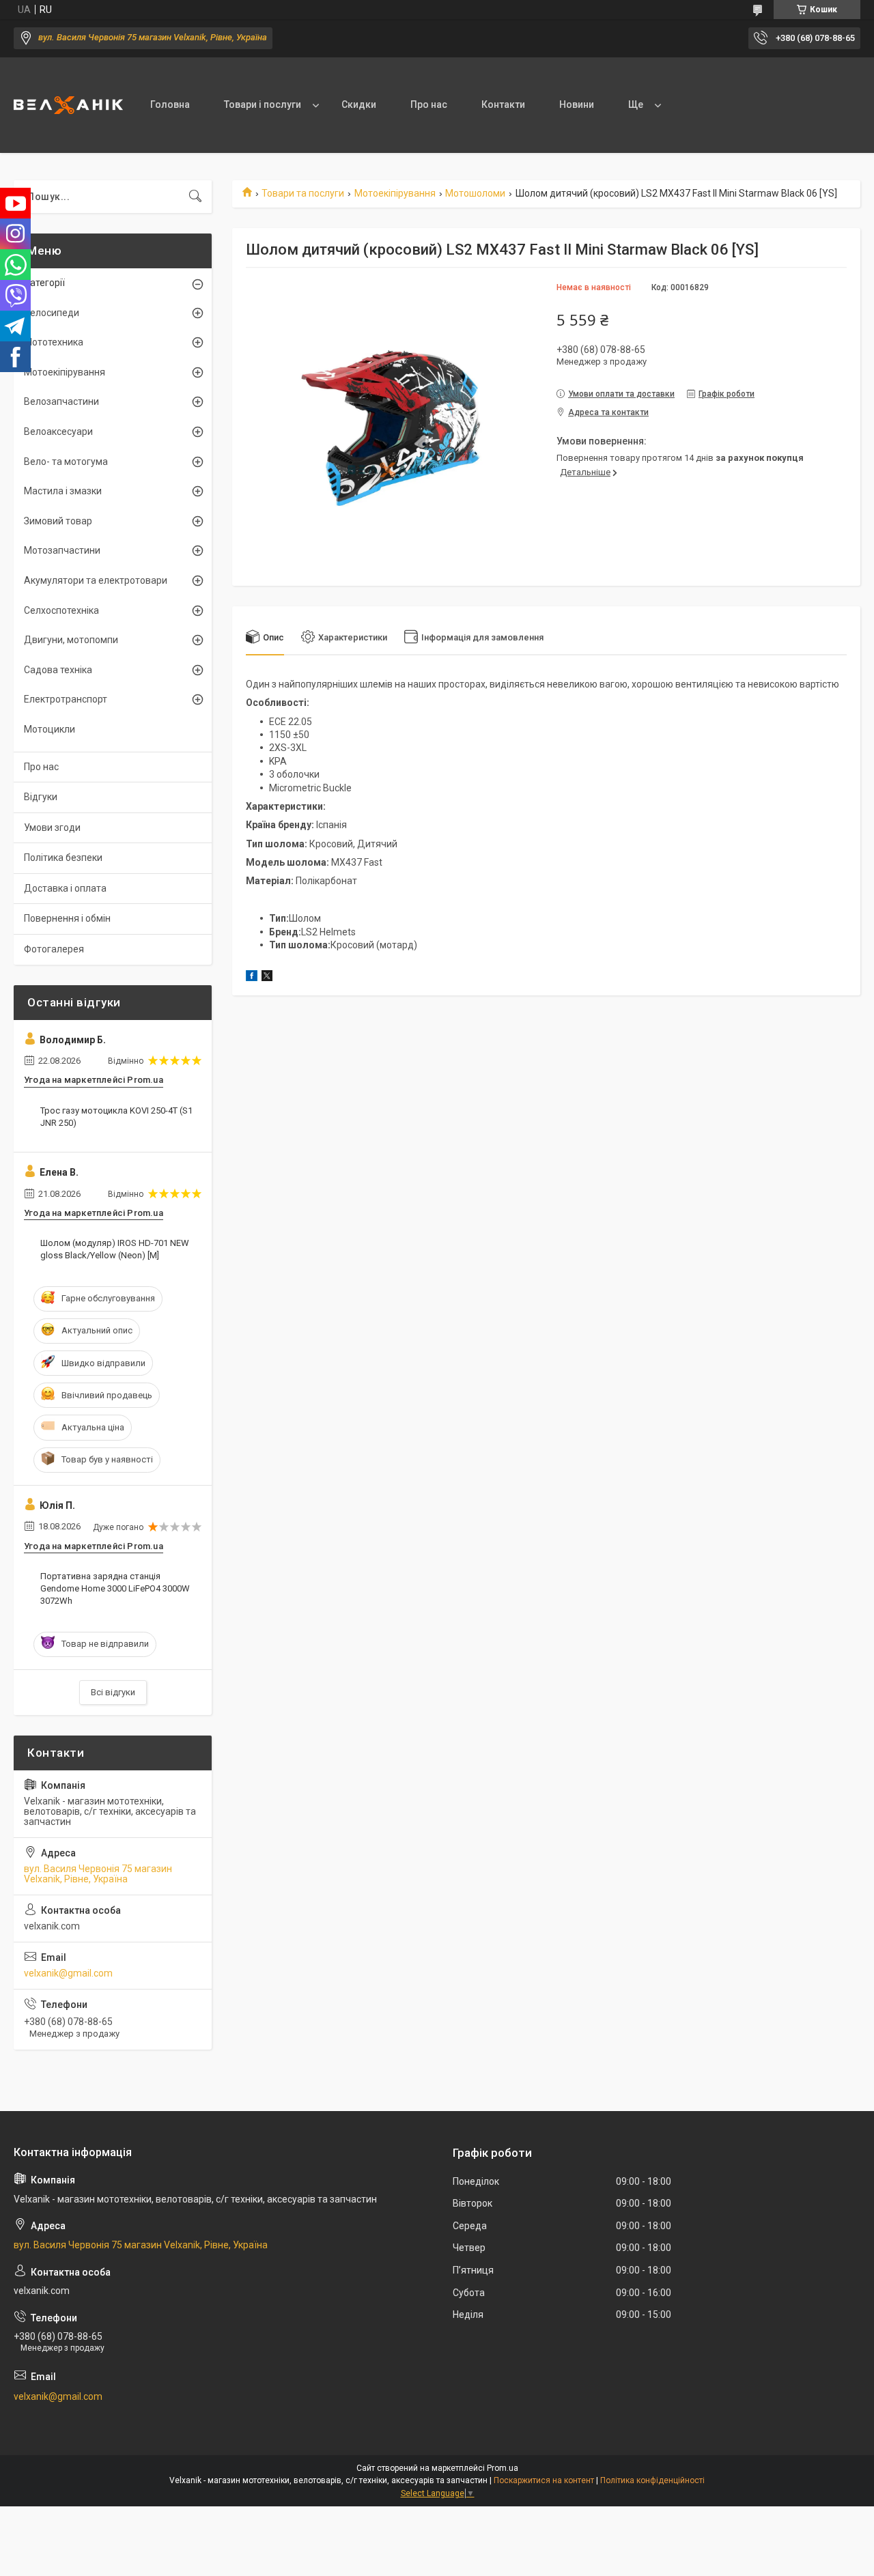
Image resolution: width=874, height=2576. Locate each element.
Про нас (429, 104)
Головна (170, 104)
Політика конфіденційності (652, 2480)
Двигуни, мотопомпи (71, 640)
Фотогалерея (54, 949)
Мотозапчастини (62, 550)
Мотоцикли (50, 729)
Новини (577, 104)
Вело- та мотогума (66, 462)
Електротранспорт (66, 699)
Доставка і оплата (65, 888)
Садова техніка (58, 670)
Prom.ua (503, 2468)
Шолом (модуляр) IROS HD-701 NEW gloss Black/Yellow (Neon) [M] (115, 1249)
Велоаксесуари (58, 431)
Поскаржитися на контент (544, 2480)
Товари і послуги (263, 104)
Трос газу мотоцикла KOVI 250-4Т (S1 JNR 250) (116, 1117)
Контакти (503, 104)
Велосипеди (52, 313)
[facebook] (252, 978)
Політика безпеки (63, 858)
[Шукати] (195, 197)
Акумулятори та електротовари (96, 580)
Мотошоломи (475, 193)
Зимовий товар (58, 521)
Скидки (359, 104)
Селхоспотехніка (61, 610)
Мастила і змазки (63, 491)
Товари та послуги (303, 193)
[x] (267, 978)
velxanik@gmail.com (68, 1973)
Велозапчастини (61, 401)
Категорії (44, 283)
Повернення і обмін (67, 918)
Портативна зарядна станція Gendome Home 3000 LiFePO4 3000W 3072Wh (115, 1588)
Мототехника (54, 342)
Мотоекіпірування (395, 193)
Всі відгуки (113, 1692)
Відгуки (41, 797)
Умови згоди (52, 827)
